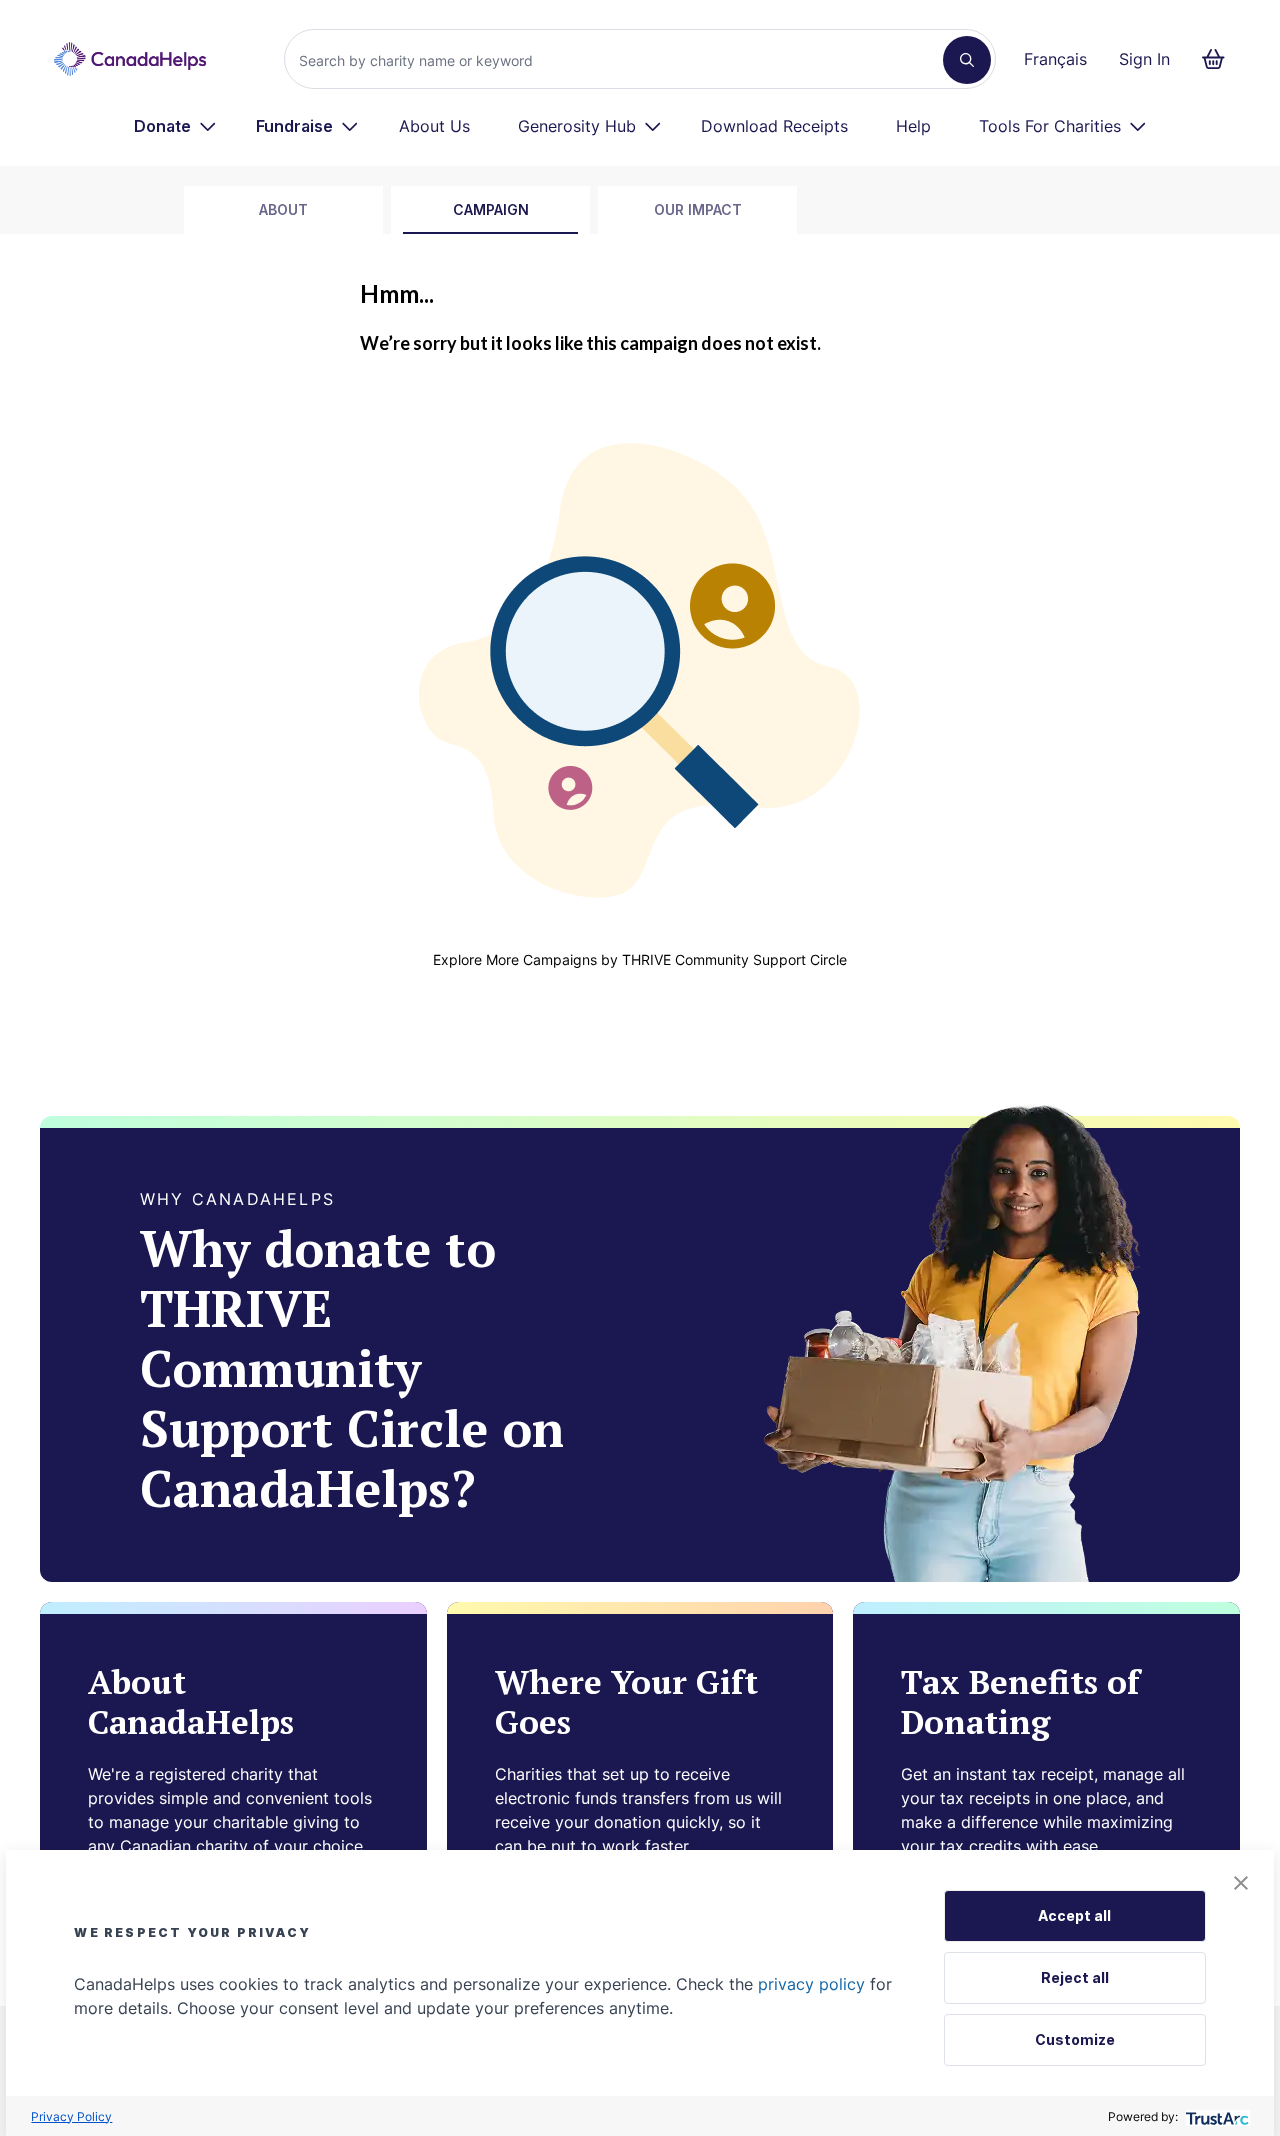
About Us (434, 126)
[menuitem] (175, 126)
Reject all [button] (1075, 1977)
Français (1055, 59)
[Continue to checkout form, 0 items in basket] (1219, 59)
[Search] (967, 60)
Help (913, 126)
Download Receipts (774, 126)
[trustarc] (1215, 2116)
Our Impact (698, 209)
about (283, 209)
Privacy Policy (71, 2116)
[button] (1241, 1883)
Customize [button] (1075, 2039)
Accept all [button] (1074, 1915)
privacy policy (811, 1984)
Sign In (1144, 59)
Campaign (491, 209)
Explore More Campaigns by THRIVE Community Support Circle (640, 959)
